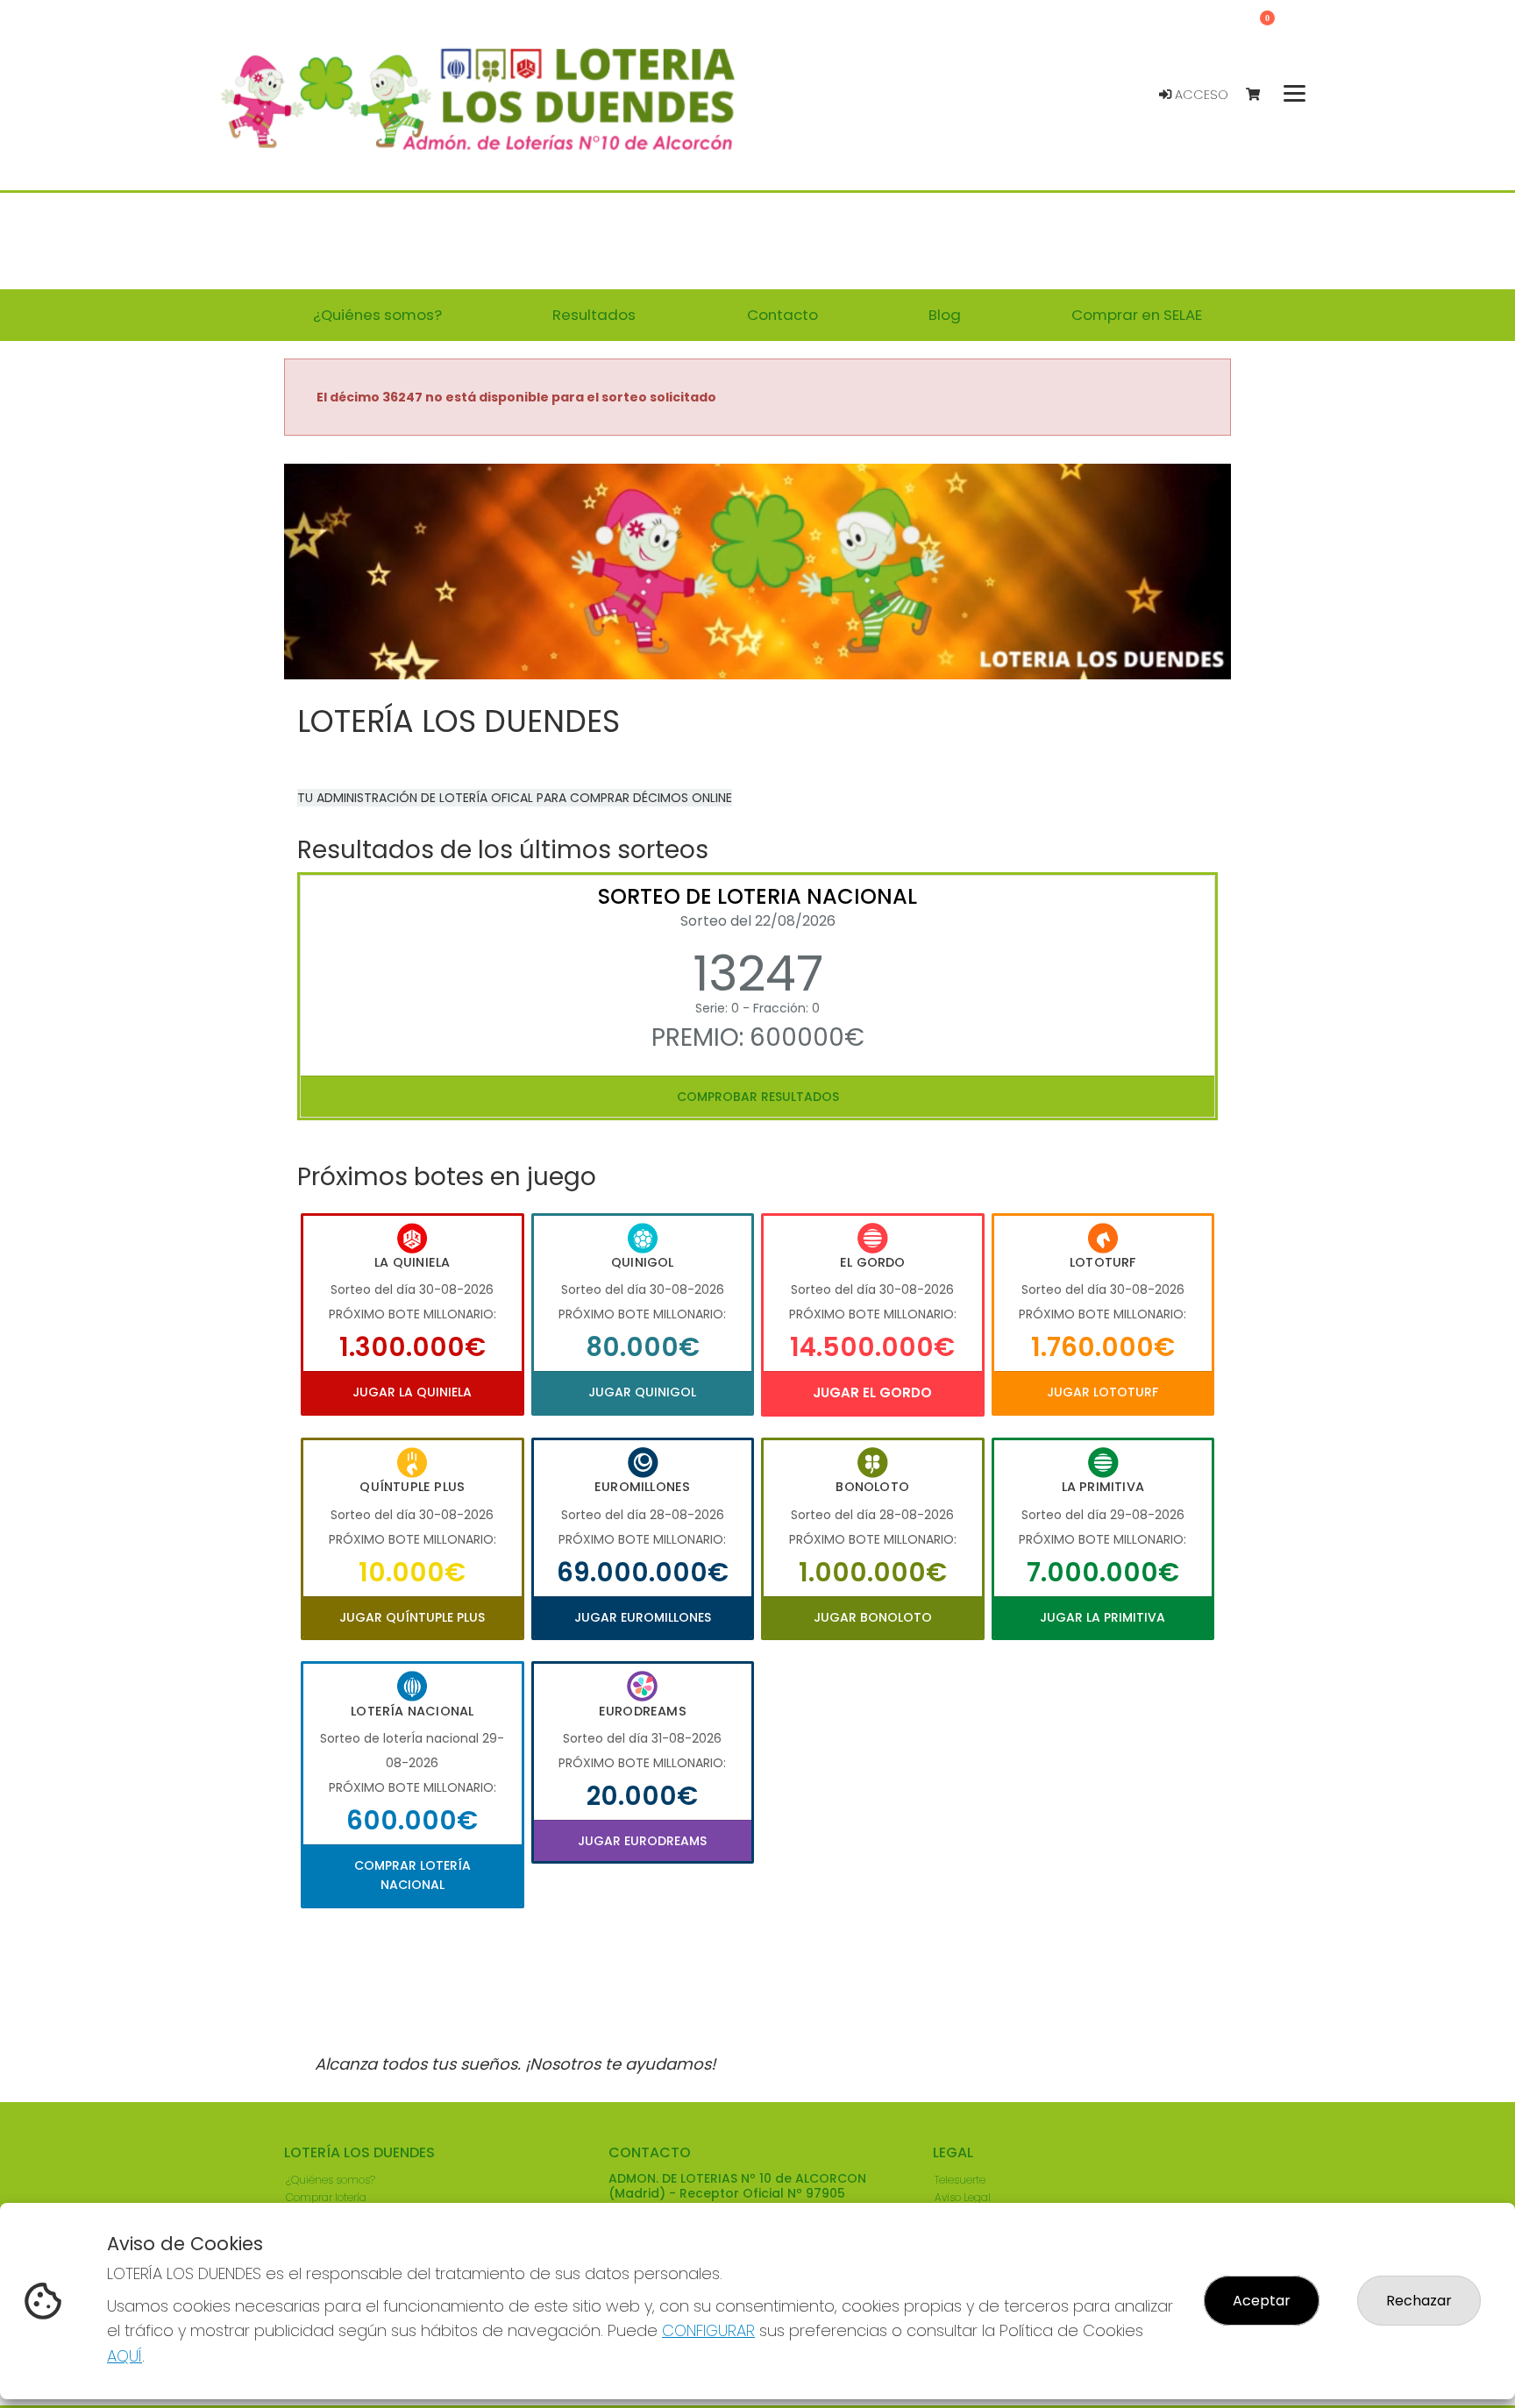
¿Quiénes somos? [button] (377, 315)
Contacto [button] (782, 315)
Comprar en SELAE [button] (1137, 315)
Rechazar (1419, 2301)
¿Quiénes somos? (331, 2180)
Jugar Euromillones (643, 1617)
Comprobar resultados (758, 1097)
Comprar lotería (326, 2197)
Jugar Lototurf (1102, 1392)
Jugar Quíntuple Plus (412, 1617)
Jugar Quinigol (642, 1392)
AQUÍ (124, 2356)
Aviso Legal (963, 2197)
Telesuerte (960, 2180)
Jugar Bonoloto (873, 1617)
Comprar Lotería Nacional (413, 1875)
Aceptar (1262, 2301)
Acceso (1200, 95)
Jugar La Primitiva (1102, 1617)
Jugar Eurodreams (642, 1841)
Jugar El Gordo (872, 1392)
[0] (1261, 95)
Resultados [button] (594, 315)
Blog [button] (945, 315)
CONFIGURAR (708, 2330)
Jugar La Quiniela (412, 1392)
